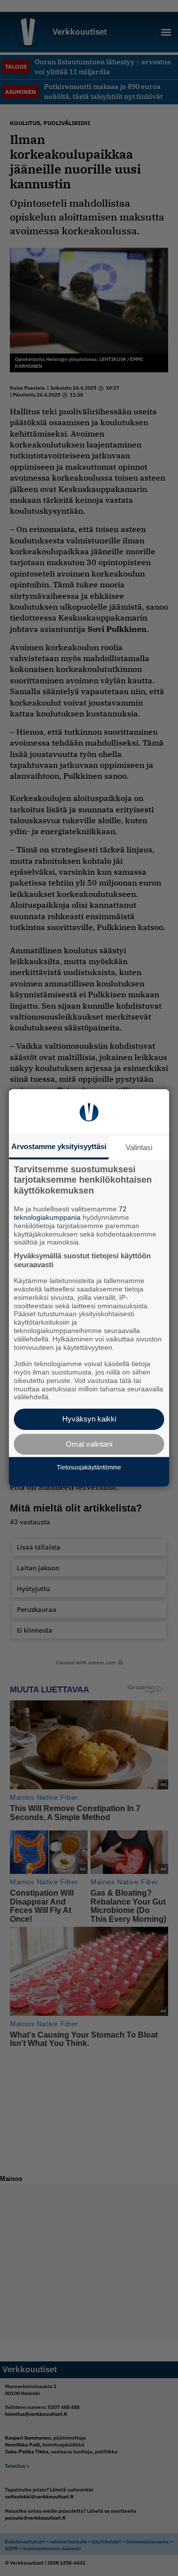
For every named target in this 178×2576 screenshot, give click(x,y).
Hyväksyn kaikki (89, 1419)
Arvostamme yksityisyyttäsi (59, 1146)
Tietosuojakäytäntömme (89, 1467)
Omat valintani (89, 1444)
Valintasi (139, 1147)
